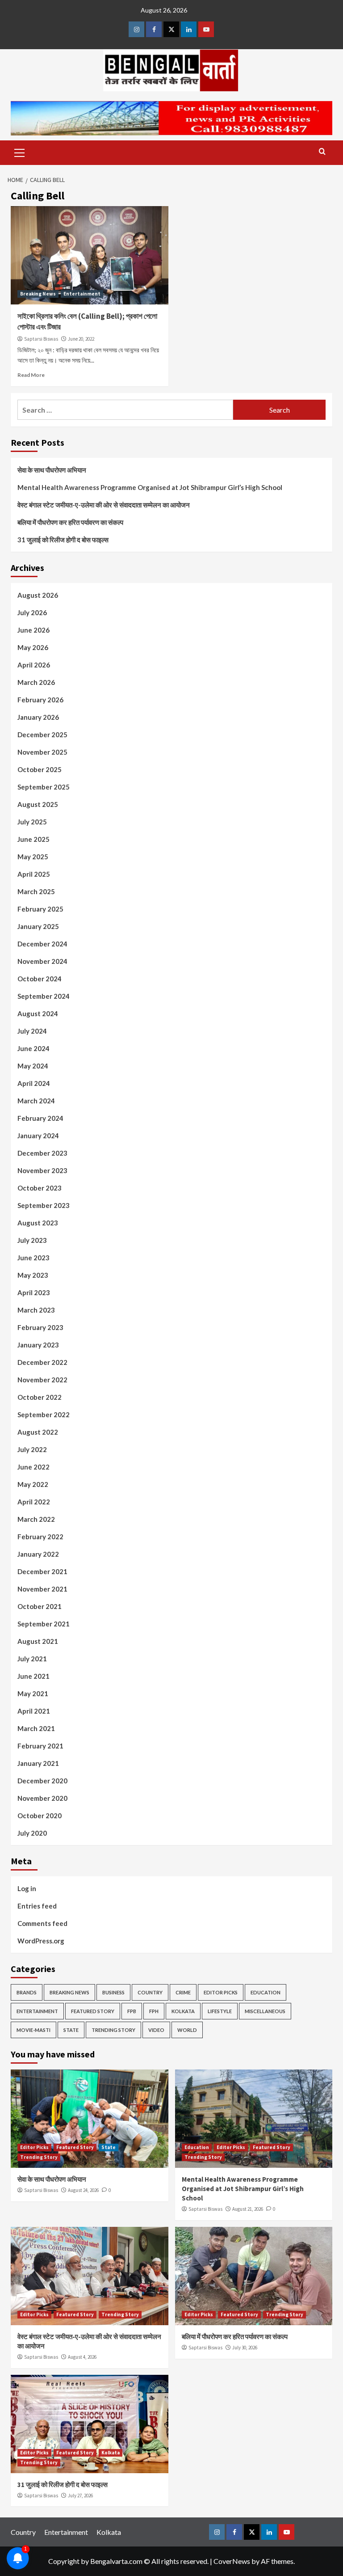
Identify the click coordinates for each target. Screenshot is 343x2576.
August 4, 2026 (82, 2357)
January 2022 (38, 1554)
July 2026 (32, 612)
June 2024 (33, 1048)
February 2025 (40, 909)
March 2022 (36, 1519)
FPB (132, 2011)
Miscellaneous (265, 2011)
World (187, 2030)
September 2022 (44, 1415)
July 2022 (32, 1449)
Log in (27, 1888)
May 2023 (33, 1275)
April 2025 (34, 874)
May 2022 (33, 1484)
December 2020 (42, 1781)
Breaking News (38, 294)
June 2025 (33, 839)
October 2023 (40, 1188)
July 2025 (32, 822)
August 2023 (38, 1223)
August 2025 (38, 804)
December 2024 (42, 944)
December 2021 (42, 1571)
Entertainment (82, 294)
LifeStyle (220, 2011)
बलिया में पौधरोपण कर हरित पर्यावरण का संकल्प (70, 522)
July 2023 (32, 1240)
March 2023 (36, 1310)
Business (113, 1992)
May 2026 (33, 647)
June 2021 (33, 1676)
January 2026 (38, 717)
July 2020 (32, 1833)
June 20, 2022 (81, 339)
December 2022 (42, 1362)
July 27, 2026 (80, 2496)
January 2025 (38, 926)
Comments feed (42, 1923)
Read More (31, 375)
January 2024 (38, 1136)
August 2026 (38, 595)
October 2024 (40, 979)
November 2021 (42, 1589)
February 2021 (40, 1746)
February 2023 (40, 1327)
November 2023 (42, 1170)
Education (266, 1992)
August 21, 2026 (248, 2209)
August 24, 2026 (83, 2190)
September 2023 (44, 1205)
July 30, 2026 (245, 2348)
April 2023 (34, 1292)
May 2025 (33, 857)
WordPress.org (41, 1941)
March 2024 (36, 1101)
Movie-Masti (33, 2030)
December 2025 (42, 735)
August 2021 (38, 1641)
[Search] (322, 152)
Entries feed (37, 1906)
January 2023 (38, 1345)
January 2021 (38, 1763)
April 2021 (34, 1711)
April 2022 (34, 1502)
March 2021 (36, 1728)
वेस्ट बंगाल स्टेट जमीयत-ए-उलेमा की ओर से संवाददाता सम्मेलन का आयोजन (104, 505)
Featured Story (93, 2011)
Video (156, 2030)
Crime (183, 1992)
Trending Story (113, 2030)
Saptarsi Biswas (41, 339)
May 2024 (33, 1066)
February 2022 (40, 1537)
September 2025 (44, 787)
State (71, 2030)
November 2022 (42, 1380)
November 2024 (42, 961)
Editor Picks (221, 1992)
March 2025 (36, 891)
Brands (27, 1992)
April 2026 (34, 665)
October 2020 (40, 1816)
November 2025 (42, 752)
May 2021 (33, 1693)
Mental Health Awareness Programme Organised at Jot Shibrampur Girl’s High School (150, 487)
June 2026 (33, 630)
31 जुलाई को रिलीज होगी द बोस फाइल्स (63, 540)
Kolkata (183, 2011)
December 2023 (42, 1153)
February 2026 (40, 700)
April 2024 (34, 1083)
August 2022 (38, 1432)
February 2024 (40, 1118)
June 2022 (33, 1467)
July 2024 (32, 1031)
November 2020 (42, 1798)
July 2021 (32, 1659)
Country (150, 1992)
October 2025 (40, 769)
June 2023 (33, 1258)
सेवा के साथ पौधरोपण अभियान (52, 470)
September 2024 (44, 996)
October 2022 (40, 1397)
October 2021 (40, 1606)
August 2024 (38, 1014)
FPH (154, 2011)
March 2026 (36, 682)
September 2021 (44, 1624)
